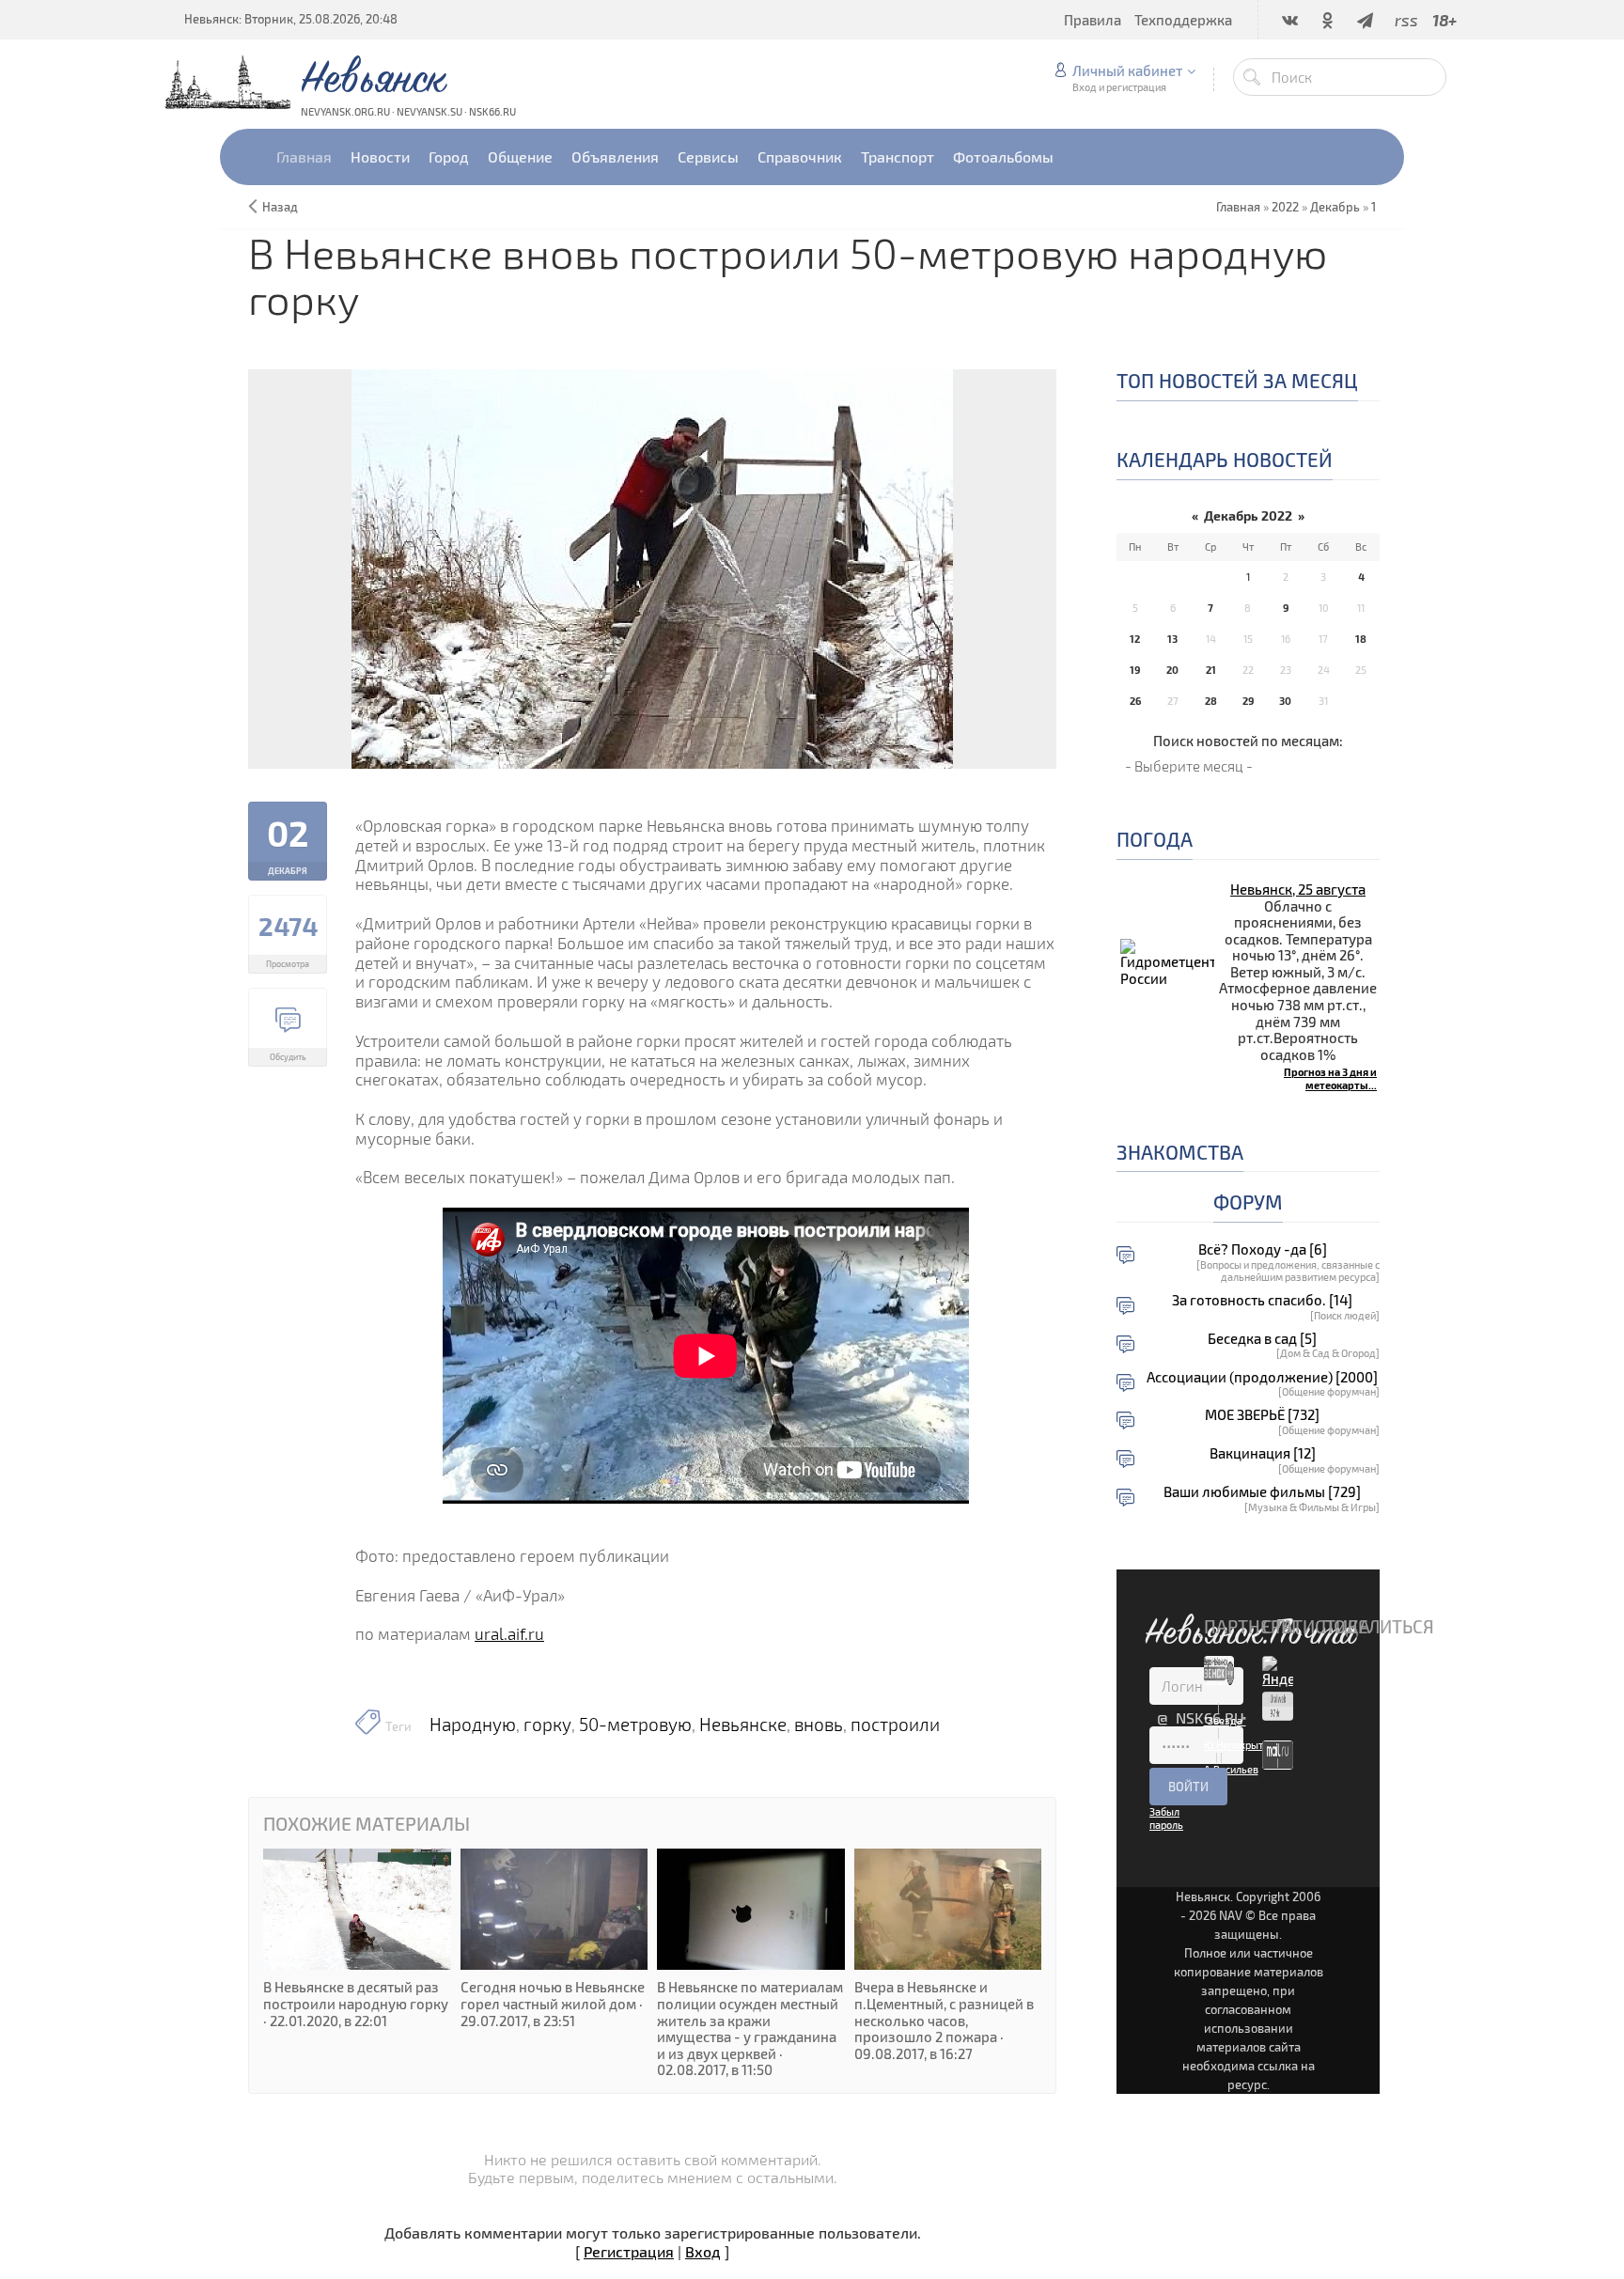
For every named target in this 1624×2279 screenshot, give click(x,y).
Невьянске (743, 1725)
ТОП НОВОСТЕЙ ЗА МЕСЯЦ (1237, 380)
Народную (473, 1725)
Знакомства (1180, 1152)
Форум (1248, 1202)
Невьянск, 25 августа (1298, 889)
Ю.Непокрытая (1239, 1745)
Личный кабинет (1127, 70)
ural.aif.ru (509, 1634)
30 (1285, 701)
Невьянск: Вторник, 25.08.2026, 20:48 (291, 19)
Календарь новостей (1225, 459)
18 (1361, 639)
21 (1211, 670)
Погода (1155, 839)
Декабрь (1335, 207)
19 (1135, 670)
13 (1172, 639)
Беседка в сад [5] (1262, 1339)
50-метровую (635, 1725)
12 (1135, 639)
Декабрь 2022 (1248, 515)
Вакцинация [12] (1263, 1453)
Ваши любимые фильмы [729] (1262, 1492)
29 (1248, 701)
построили (895, 1725)
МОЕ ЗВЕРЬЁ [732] (1262, 1415)
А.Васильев (1231, 1769)
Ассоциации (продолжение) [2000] (1262, 1377)
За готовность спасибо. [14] (1262, 1300)
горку (547, 1725)
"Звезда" (1225, 1720)
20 (1172, 670)
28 (1211, 701)
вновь (819, 1725)
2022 (1285, 207)
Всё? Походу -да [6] (1263, 1249)
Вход (703, 2251)
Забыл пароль (1166, 1818)
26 (1135, 701)
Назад (280, 207)
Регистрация (629, 2251)
